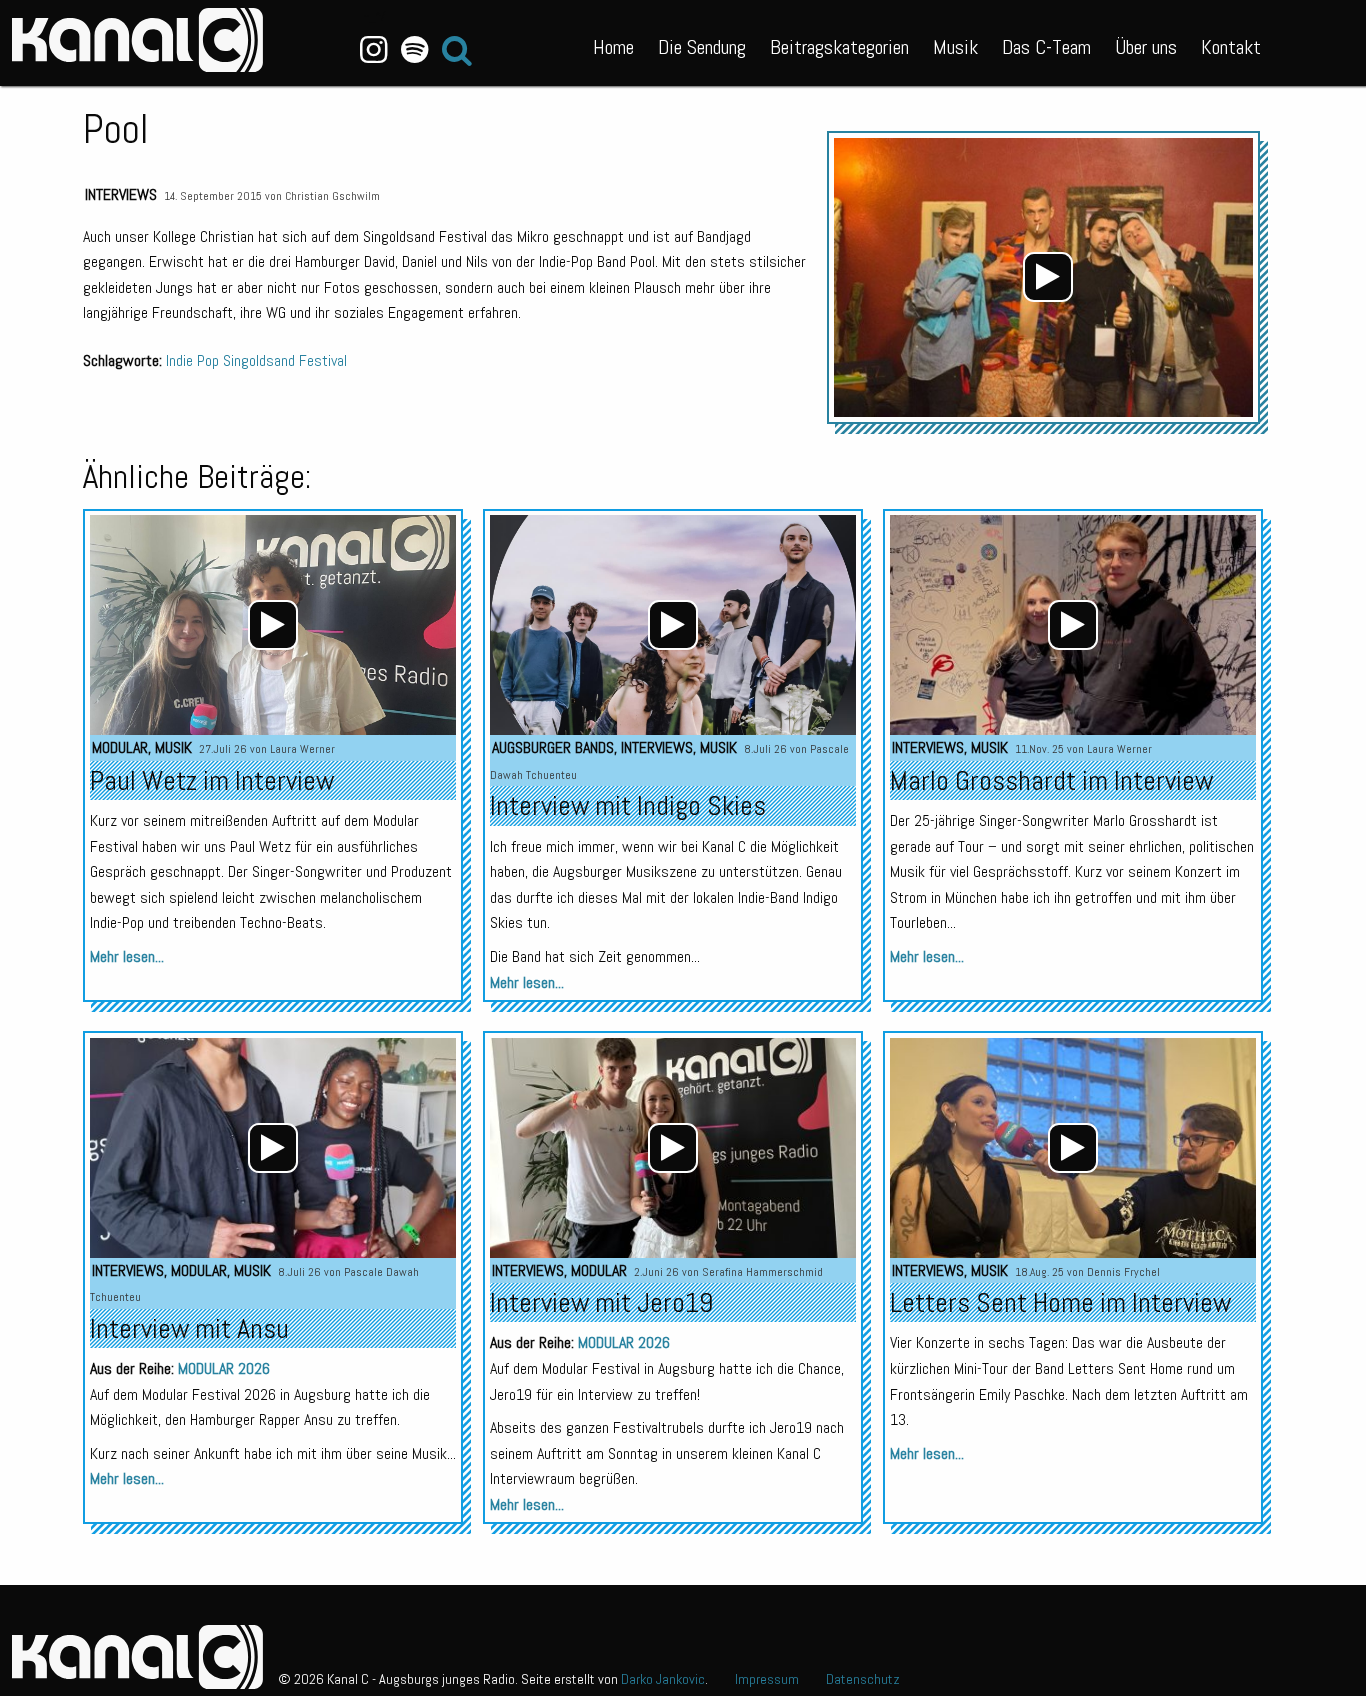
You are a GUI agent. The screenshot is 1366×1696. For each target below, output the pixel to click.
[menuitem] (613, 43)
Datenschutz (863, 1679)
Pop (208, 360)
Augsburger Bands (553, 747)
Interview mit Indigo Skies (628, 805)
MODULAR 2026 (224, 1368)
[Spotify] (414, 50)
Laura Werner (302, 749)
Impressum (767, 1679)
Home (613, 47)
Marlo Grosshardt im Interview (1051, 780)
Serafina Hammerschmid (762, 1272)
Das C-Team (1046, 47)
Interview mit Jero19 (601, 1302)
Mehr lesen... (127, 956)
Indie (179, 360)
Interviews (121, 194)
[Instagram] (374, 50)
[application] (1048, 277)
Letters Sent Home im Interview (1060, 1302)
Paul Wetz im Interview (212, 780)
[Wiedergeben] (1048, 277)
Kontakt (1231, 47)
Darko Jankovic (663, 1679)
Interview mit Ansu (189, 1328)
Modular (120, 747)
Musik (955, 47)
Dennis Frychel (1123, 1272)
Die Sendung (702, 47)
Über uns (1146, 47)
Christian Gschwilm (332, 196)
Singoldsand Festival (285, 360)
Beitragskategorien (839, 47)
